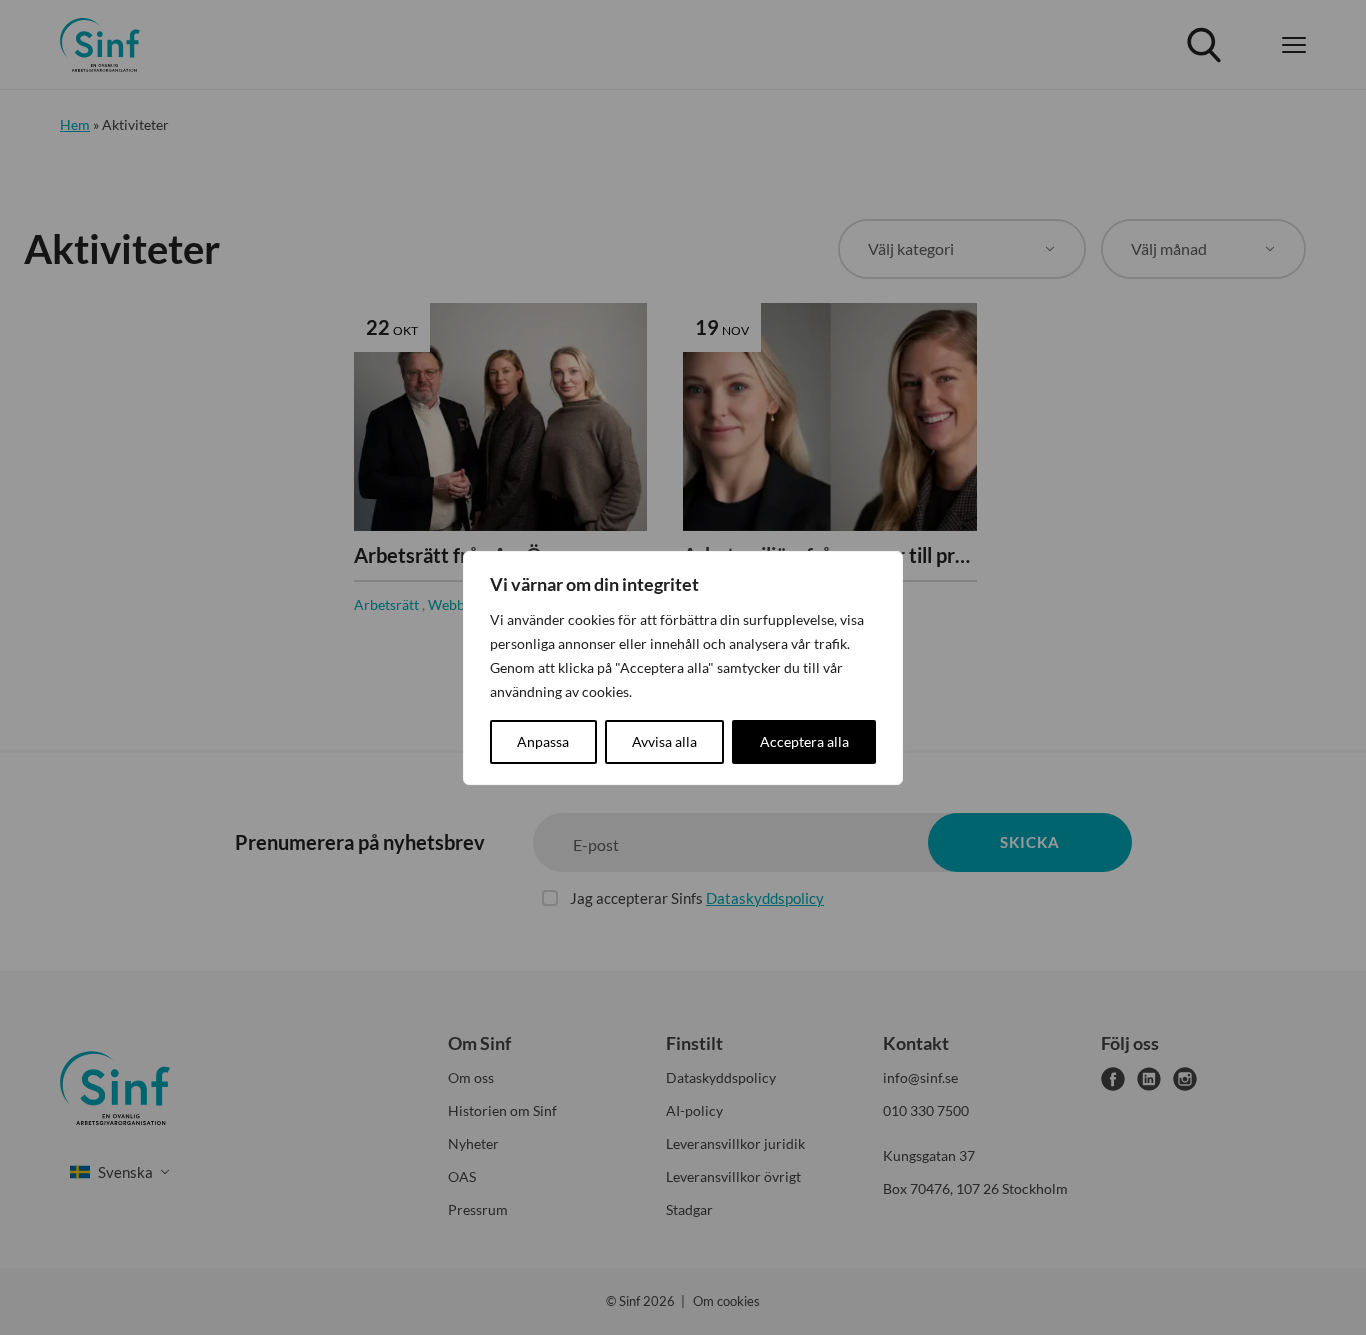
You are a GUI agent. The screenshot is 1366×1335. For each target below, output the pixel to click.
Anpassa (543, 741)
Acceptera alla (804, 741)
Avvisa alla (664, 741)
